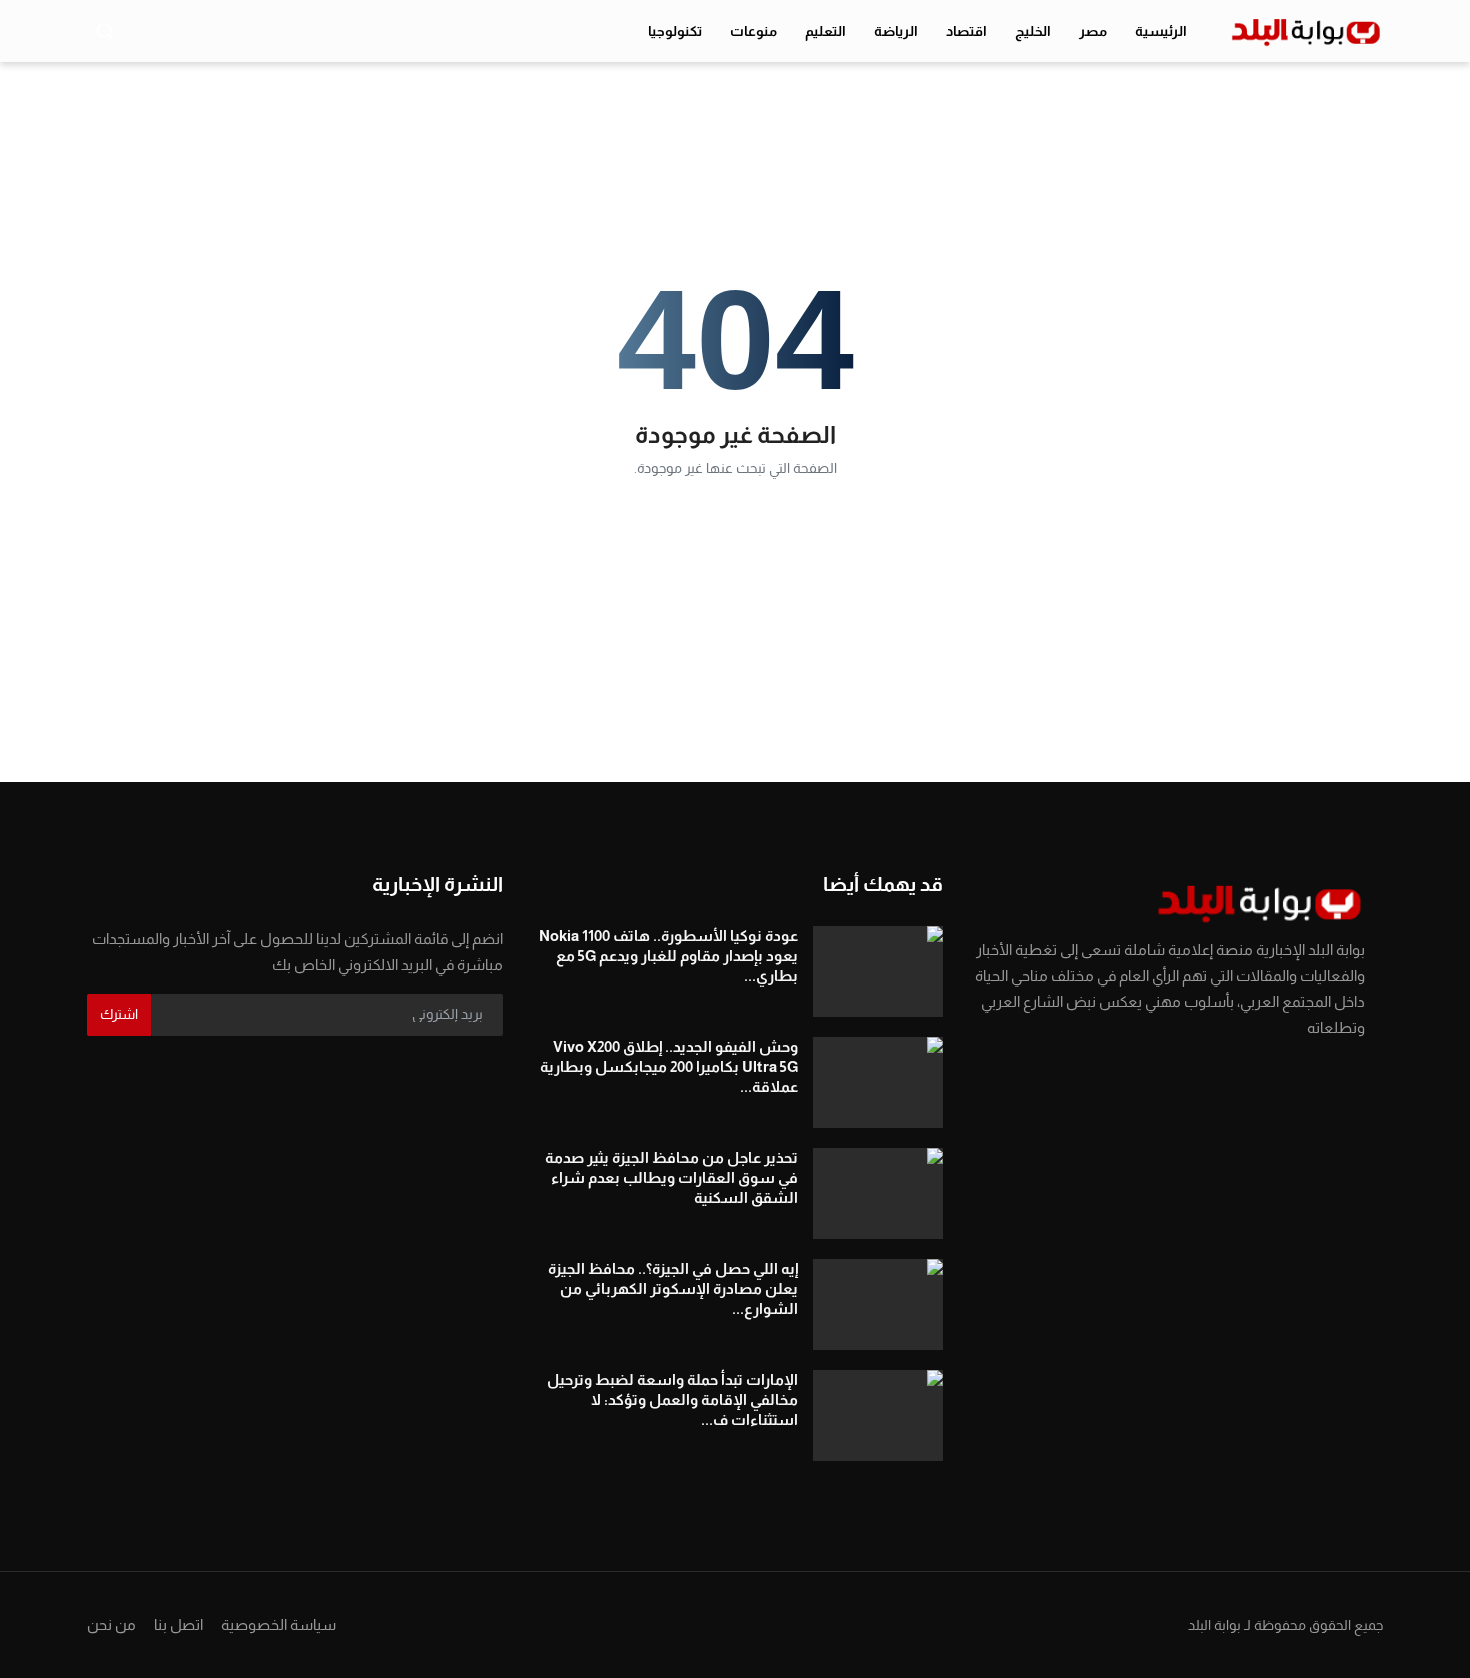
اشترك (119, 1014)
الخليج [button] (1033, 31)
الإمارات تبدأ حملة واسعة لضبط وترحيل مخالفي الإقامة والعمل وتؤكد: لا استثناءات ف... (672, 1399)
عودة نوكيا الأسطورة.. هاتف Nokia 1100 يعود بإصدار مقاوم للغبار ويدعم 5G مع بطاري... (668, 955)
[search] (105, 31)
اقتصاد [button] (966, 31)
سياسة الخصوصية (278, 1624)
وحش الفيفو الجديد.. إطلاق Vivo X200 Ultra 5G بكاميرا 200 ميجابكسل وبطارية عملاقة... (669, 1066)
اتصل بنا (178, 1624)
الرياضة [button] (896, 31)
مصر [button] (1093, 31)
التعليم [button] (825, 31)
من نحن (111, 1624)
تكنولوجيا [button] (675, 31)
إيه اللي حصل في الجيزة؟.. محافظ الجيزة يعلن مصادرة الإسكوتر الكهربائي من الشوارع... (673, 1288)
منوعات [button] (753, 31)
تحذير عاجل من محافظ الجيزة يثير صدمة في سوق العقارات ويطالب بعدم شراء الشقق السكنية (671, 1177)
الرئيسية (1161, 31)
